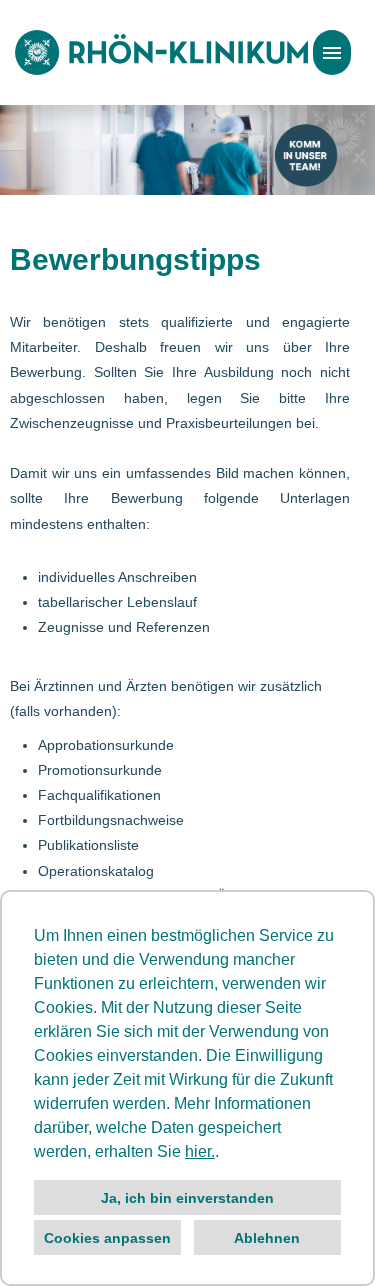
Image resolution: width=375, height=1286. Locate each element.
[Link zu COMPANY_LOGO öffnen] (161, 52)
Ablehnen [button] (267, 1238)
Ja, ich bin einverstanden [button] (187, 1198)
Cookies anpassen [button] (107, 1238)
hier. (200, 1151)
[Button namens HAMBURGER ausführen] (332, 52)
